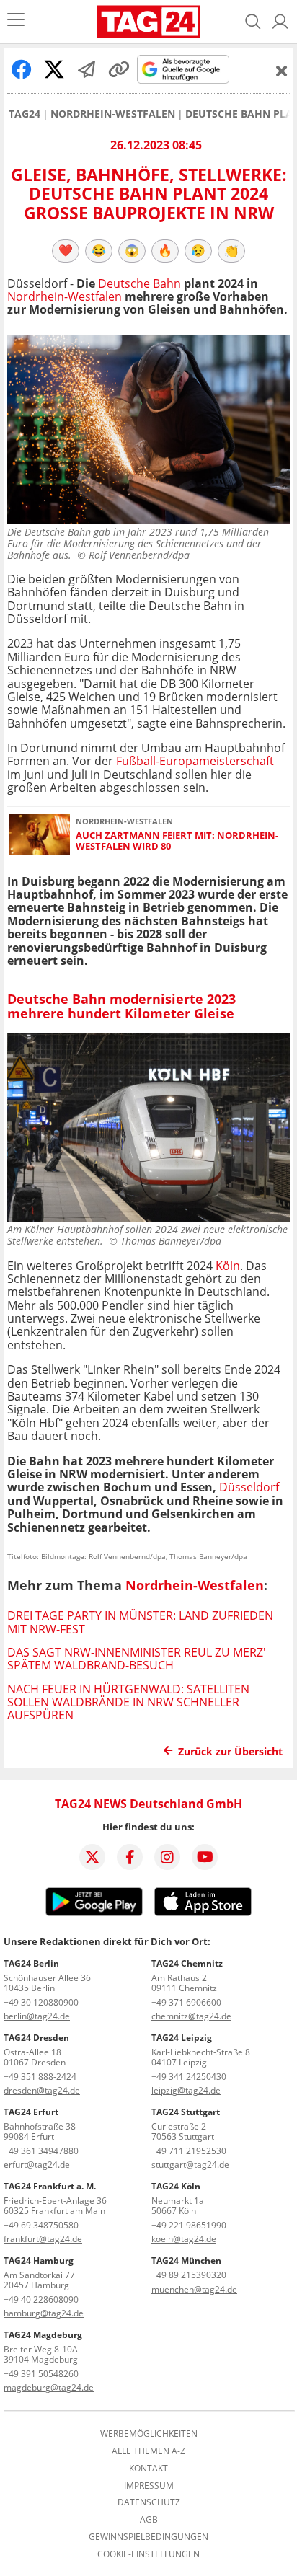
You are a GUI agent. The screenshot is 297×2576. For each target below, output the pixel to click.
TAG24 (25, 114)
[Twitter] (92, 1857)
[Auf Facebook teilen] (22, 69)
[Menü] (16, 21)
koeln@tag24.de (184, 2239)
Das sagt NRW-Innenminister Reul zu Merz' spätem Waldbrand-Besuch (137, 1659)
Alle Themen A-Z (148, 2451)
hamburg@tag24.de (44, 2313)
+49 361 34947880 (41, 2151)
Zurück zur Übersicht (230, 1751)
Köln (228, 1266)
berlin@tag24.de (37, 2016)
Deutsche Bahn (139, 283)
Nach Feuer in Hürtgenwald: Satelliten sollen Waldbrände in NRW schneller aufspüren (128, 1702)
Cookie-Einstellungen (148, 2554)
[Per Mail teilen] (87, 69)
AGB (149, 2520)
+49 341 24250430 (189, 2077)
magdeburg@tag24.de (49, 2387)
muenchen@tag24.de (194, 2289)
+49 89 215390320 (189, 2275)
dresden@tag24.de (42, 2090)
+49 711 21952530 (189, 2151)
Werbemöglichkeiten (149, 2434)
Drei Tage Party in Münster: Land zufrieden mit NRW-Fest (140, 1622)
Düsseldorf (249, 1487)
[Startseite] (149, 22)
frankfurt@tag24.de (43, 2239)
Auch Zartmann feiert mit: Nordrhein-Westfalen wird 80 (177, 841)
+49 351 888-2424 (40, 2077)
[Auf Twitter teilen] (54, 69)
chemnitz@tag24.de (191, 2016)
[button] (280, 22)
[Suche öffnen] (253, 22)
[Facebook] (130, 1857)
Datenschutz (149, 2502)
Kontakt (148, 2469)
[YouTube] (205, 1857)
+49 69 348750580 (41, 2225)
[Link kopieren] (119, 69)
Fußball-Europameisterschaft (195, 761)
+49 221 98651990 (189, 2225)
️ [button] (66, 250)
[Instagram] (167, 1857)
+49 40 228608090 (41, 2299)
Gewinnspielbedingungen (148, 2537)
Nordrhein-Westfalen (113, 114)
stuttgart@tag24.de (190, 2165)
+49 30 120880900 (41, 2002)
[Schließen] (282, 71)
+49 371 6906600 (186, 2002)
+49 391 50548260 (41, 2374)
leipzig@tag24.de (186, 2090)
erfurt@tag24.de (37, 2165)
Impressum (149, 2486)
